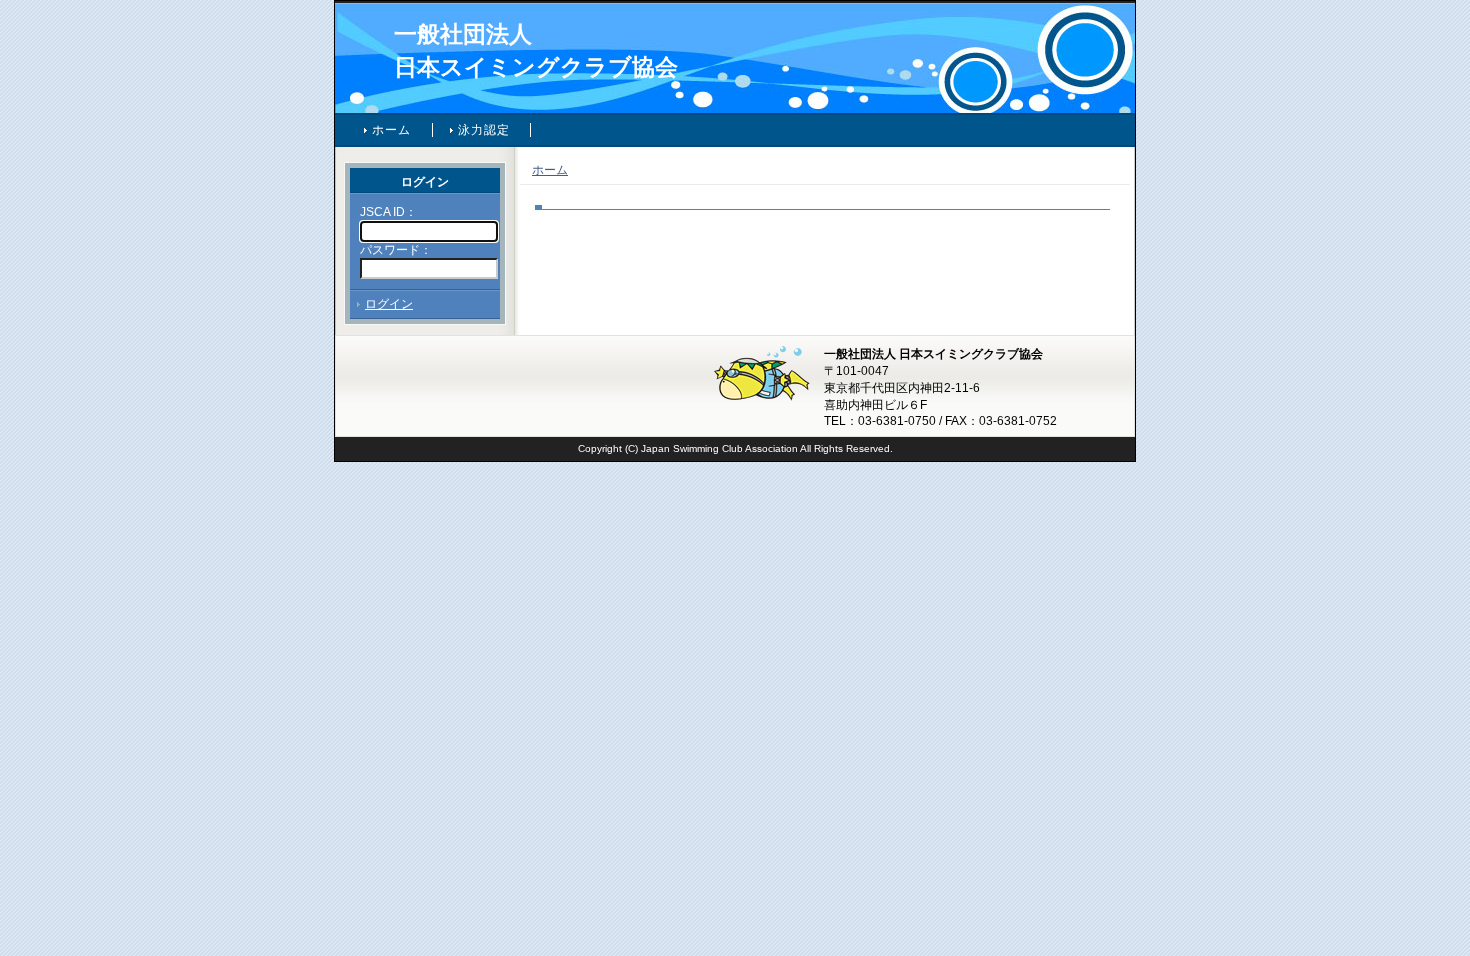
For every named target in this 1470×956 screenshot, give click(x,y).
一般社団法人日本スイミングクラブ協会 (536, 50)
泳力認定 (484, 130)
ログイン (389, 304)
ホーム (392, 130)
